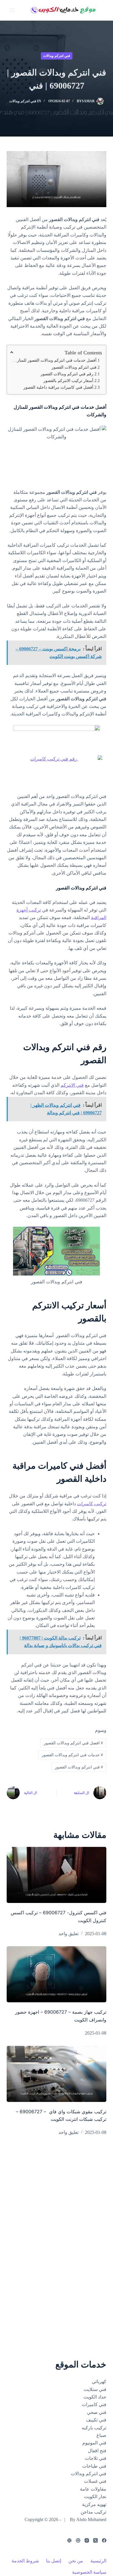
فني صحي (97, 2412)
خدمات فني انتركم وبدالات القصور (72, 1755)
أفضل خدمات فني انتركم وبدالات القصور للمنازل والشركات (53, 360)
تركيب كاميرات (92, 1504)
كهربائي (99, 2382)
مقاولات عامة (93, 2489)
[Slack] (69, 2540)
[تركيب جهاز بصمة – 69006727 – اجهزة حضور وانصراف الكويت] (56, 1974)
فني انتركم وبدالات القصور (74, 367)
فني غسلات (95, 2481)
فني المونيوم (94, 2443)
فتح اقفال (97, 2451)
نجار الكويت (95, 2497)
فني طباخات (94, 2466)
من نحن (76, 2561)
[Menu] (12, 10)
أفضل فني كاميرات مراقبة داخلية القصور (58, 387)
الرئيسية (98, 2561)
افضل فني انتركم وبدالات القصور (73, 1743)
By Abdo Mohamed (88, 2520)
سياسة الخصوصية (89, 2572)
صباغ (101, 2435)
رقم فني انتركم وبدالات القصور (67, 374)
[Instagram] (87, 2540)
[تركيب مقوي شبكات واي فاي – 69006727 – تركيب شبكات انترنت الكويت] (56, 2074)
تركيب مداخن (93, 2512)
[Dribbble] (78, 2540)
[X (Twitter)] (95, 2540)
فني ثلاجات (96, 2458)
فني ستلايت (95, 2389)
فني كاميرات (94, 2404)
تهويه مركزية (94, 2504)
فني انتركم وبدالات (57, 56)
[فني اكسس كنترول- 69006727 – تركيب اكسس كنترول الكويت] (56, 1875)
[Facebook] (104, 2540)
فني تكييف (96, 2420)
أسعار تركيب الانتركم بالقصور (68, 381)
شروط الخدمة (25, 2561)
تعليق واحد (69, 1934)
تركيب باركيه (94, 2428)
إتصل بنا (54, 2561)
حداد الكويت (95, 2397)
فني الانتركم (72, 1085)
